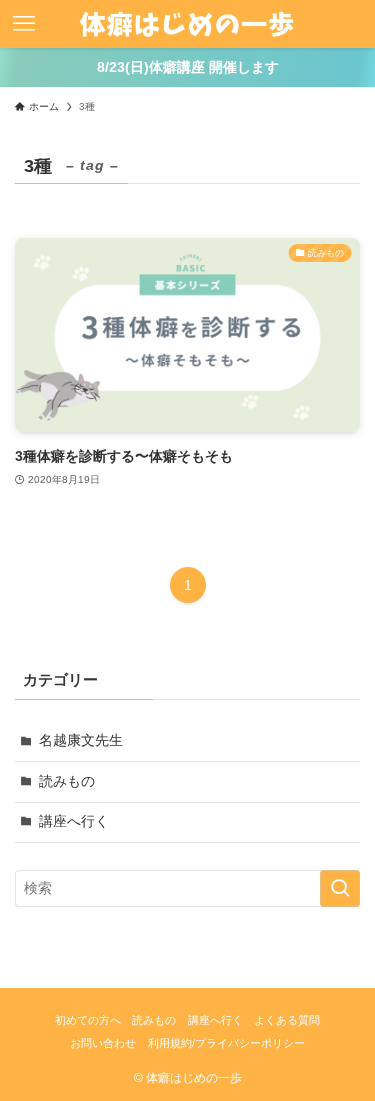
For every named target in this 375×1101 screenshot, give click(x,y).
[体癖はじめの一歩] (187, 24)
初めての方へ (88, 1020)
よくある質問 (287, 1020)
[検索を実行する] (340, 888)
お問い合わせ (103, 1043)
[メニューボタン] (24, 24)
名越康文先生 (81, 740)
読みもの (67, 781)
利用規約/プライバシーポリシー (226, 1043)
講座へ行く (74, 821)
